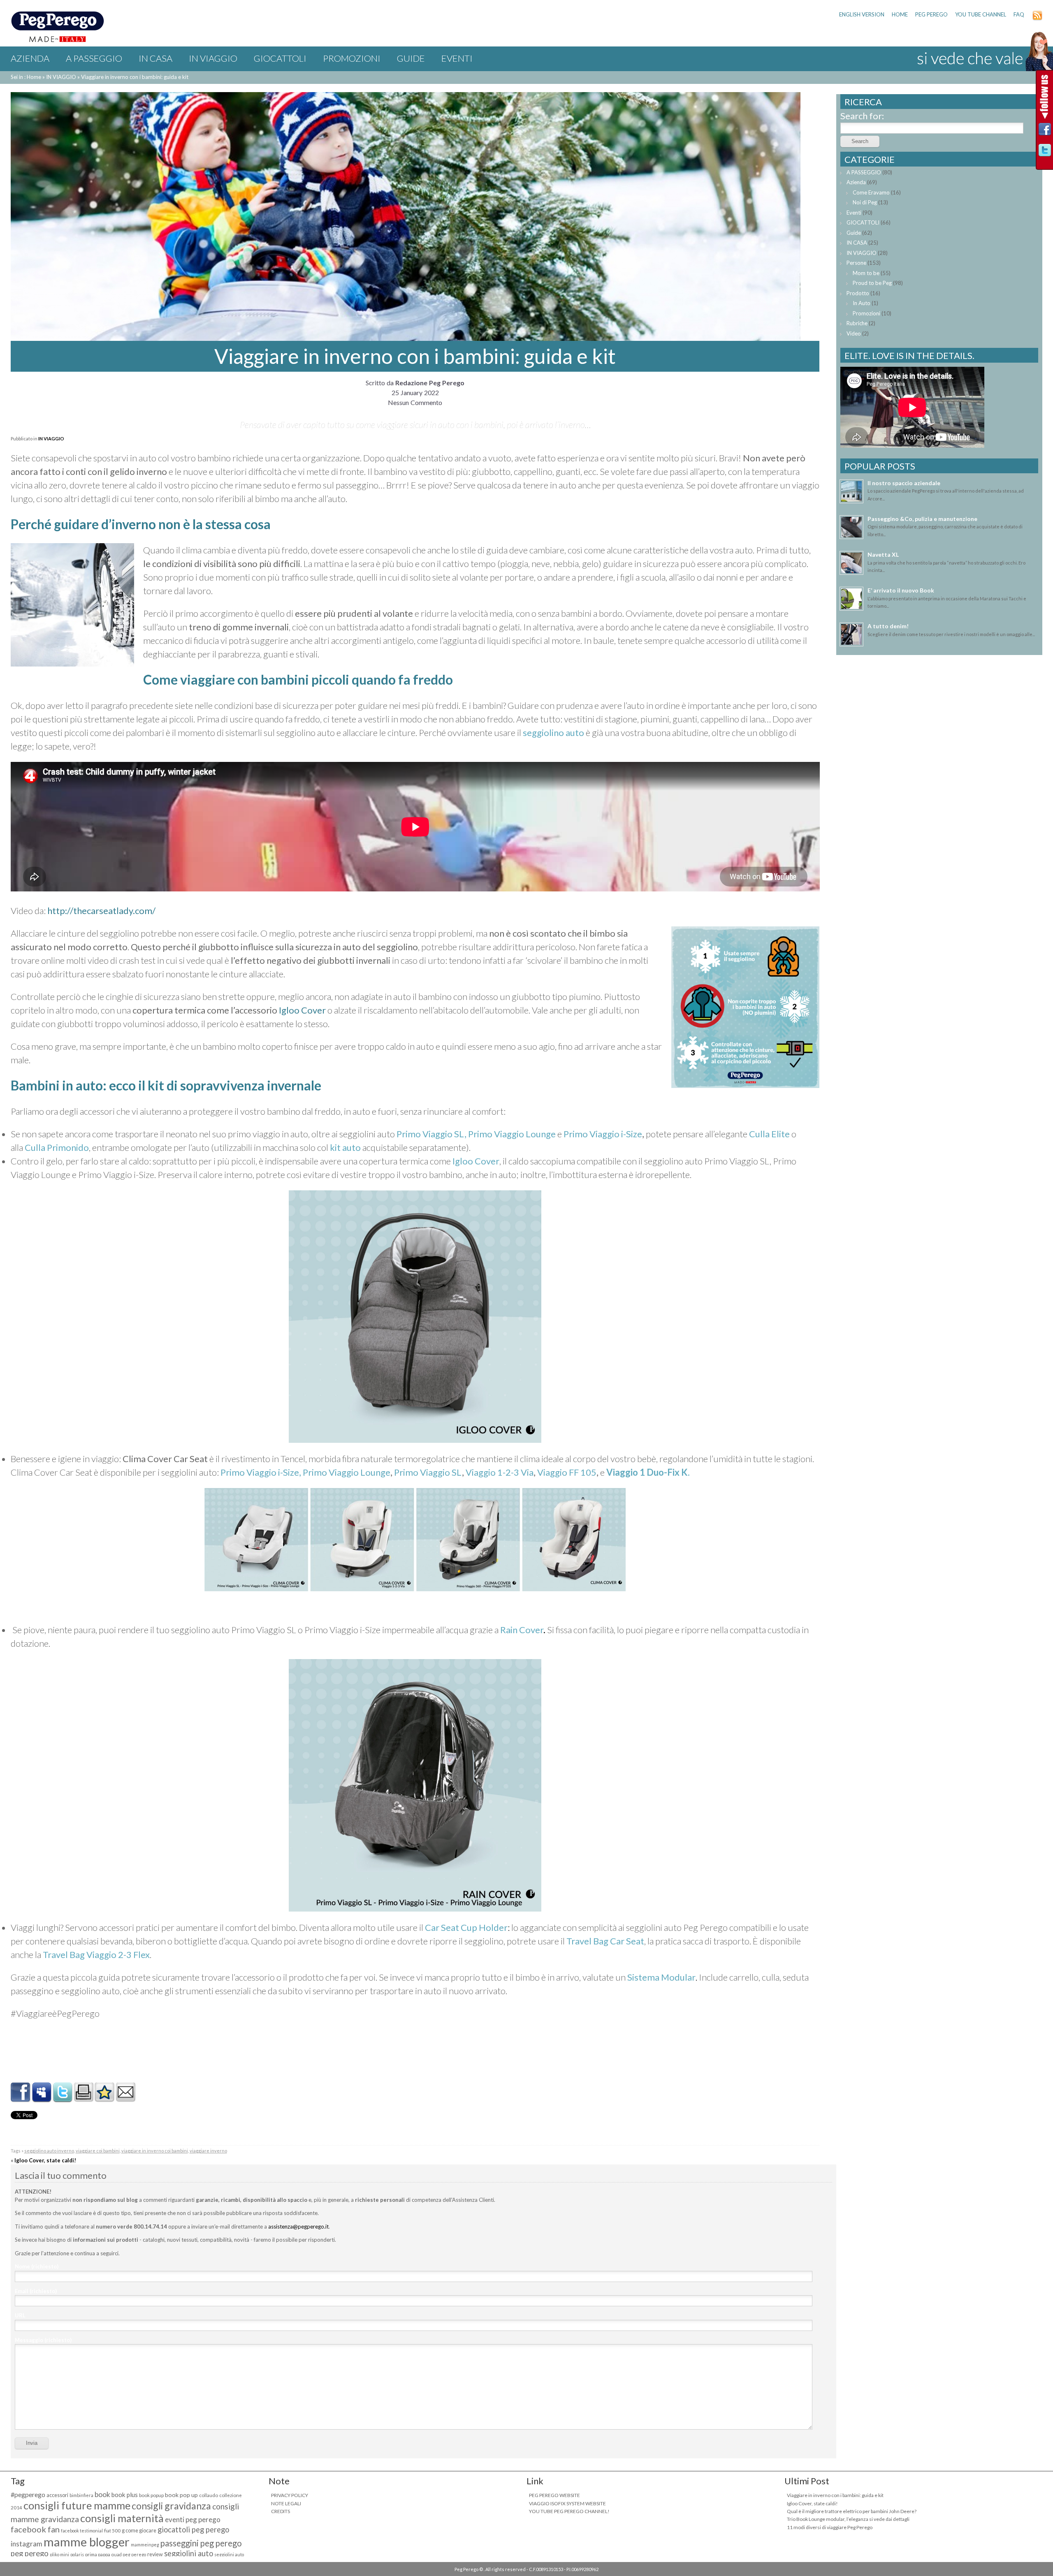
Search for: (862, 116)
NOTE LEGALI (286, 2503)
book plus (125, 2495)
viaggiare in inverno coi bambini (155, 2151)
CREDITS (281, 2511)
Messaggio (43, 2340)
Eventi (457, 58)
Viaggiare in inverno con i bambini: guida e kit (835, 2495)
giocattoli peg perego (193, 2530)
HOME (900, 14)
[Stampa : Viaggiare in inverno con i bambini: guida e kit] (83, 2099)
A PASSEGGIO (94, 58)
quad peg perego (129, 2554)
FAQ (1019, 14)
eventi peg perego (193, 2519)
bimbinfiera (81, 2495)
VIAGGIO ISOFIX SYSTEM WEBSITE (567, 2503)
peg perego (30, 2553)
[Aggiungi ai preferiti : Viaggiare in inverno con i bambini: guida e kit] (104, 2099)
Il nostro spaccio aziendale (904, 483)
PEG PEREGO (931, 14)
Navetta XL (883, 554)
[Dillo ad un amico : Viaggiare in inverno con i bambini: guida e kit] (125, 2099)
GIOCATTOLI (280, 58)
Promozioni (352, 58)
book (102, 2494)
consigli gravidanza (171, 2506)
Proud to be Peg (872, 283)
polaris (77, 2554)
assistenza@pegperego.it (298, 2227)
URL (20, 2315)
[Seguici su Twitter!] (1045, 152)
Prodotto (858, 293)
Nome (37, 2266)
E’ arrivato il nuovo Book (901, 590)
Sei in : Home (26, 77)
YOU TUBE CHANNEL (981, 14)
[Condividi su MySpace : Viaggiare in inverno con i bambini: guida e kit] (42, 2099)
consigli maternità (122, 2518)
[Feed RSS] (1037, 19)
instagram (27, 2544)
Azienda (30, 58)
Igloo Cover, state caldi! (45, 2160)
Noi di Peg (865, 202)
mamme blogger (87, 2542)
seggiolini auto (189, 2553)
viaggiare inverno (208, 2151)
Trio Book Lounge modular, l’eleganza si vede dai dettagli (848, 2519)
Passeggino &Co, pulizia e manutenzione (922, 519)
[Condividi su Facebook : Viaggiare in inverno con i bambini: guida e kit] (21, 2099)
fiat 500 (112, 2531)
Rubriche (857, 323)
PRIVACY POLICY (290, 2495)
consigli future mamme (77, 2505)
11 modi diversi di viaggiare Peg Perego (830, 2527)
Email (36, 2291)
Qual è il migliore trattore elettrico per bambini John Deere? (852, 2511)
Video (854, 333)
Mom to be (866, 273)
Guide (411, 58)
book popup (151, 2495)
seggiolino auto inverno (49, 2151)
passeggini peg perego (201, 2543)
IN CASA (155, 58)
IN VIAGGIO (213, 58)
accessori (57, 2495)
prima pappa (98, 2554)
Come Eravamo (871, 192)
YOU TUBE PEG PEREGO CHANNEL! (569, 2511)
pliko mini (59, 2554)
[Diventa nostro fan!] (1045, 131)
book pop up (181, 2495)
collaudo (209, 2495)
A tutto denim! (888, 626)
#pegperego (28, 2494)
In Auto (862, 303)
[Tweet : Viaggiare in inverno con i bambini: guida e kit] (63, 2099)
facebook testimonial (82, 2531)
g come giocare (139, 2531)
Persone (856, 263)
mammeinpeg (145, 2545)
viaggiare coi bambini (98, 2151)
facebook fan (35, 2529)
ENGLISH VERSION (862, 14)
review (155, 2554)
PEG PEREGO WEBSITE (554, 2495)
